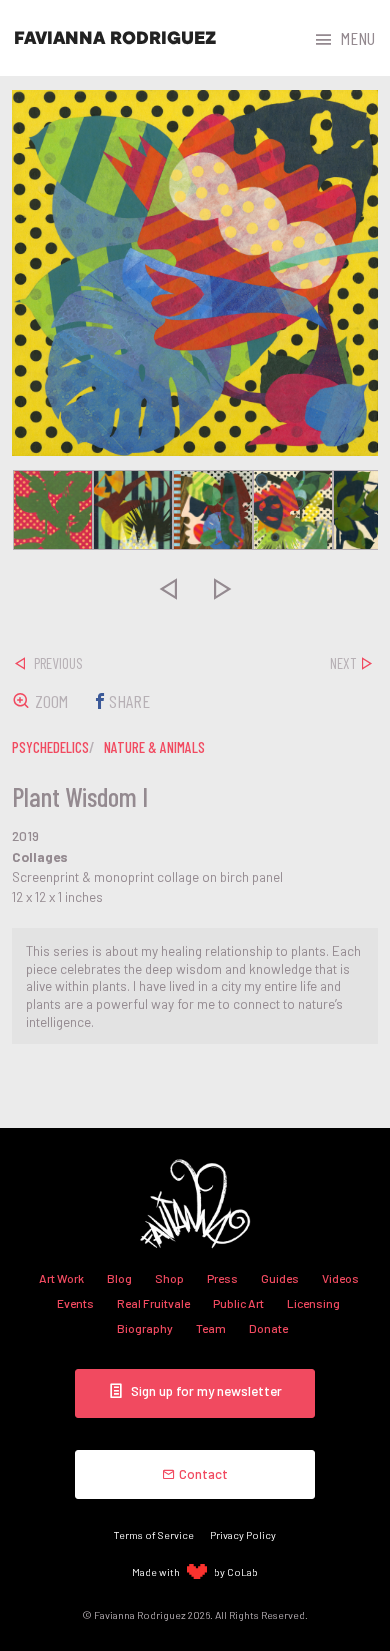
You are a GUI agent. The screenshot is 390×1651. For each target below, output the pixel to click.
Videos (340, 1278)
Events (75, 1303)
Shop (169, 1278)
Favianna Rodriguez (115, 38)
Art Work (61, 1278)
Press (222, 1278)
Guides (280, 1278)
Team (211, 1328)
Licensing (313, 1303)
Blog (119, 1278)
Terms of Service (154, 1534)
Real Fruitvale (153, 1303)
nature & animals (154, 747)
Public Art (238, 1303)
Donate (268, 1328)
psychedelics (50, 747)
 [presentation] (168, 589)
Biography (145, 1328)
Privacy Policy (243, 1534)
